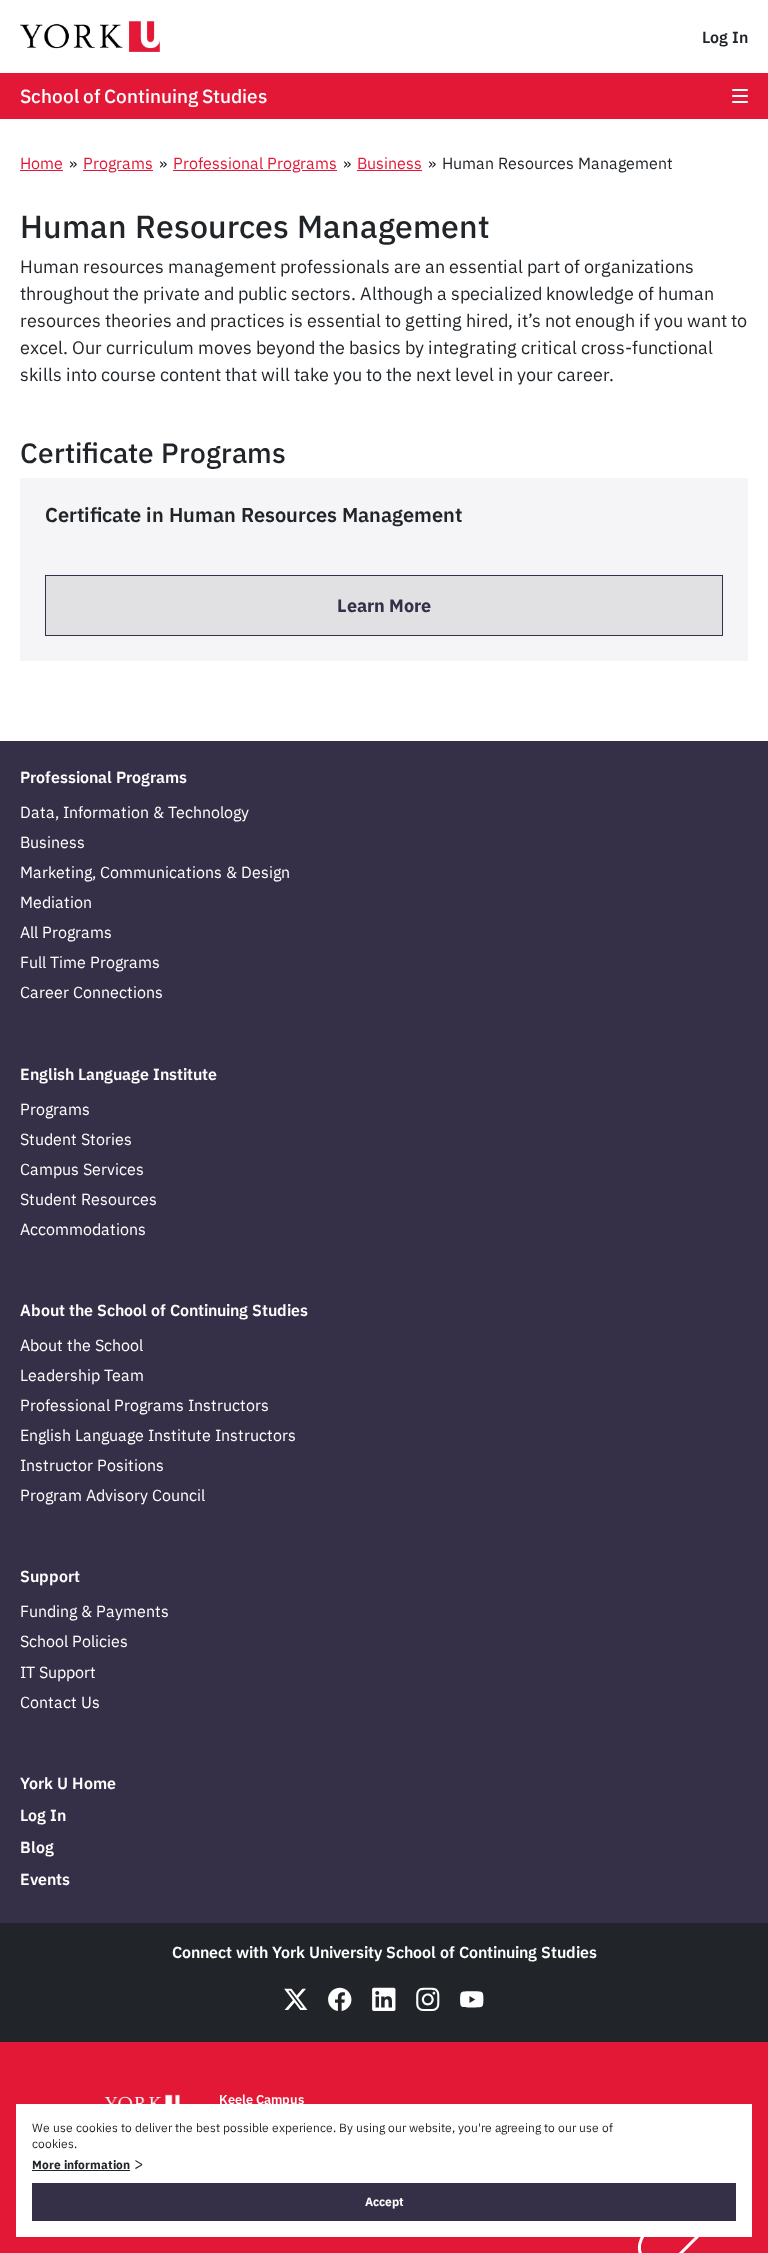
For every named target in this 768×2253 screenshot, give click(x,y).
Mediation (56, 902)
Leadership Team (82, 1375)
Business (389, 163)
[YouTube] (472, 1999)
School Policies (74, 1641)
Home (41, 163)
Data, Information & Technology (134, 812)
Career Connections (91, 992)
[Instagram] (428, 1999)
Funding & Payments (94, 1611)
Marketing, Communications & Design (155, 872)
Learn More (384, 605)
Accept (384, 2201)
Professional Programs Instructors (144, 1405)
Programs (118, 163)
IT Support (58, 1672)
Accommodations (83, 1229)
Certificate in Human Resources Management (253, 514)
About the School (81, 1345)
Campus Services (82, 1169)
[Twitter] (296, 1999)
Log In (725, 37)
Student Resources (88, 1199)
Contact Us (60, 1702)
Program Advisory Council (112, 1495)
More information (81, 2164)
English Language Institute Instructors (158, 1435)
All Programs (66, 932)
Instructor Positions (92, 1465)
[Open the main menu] (740, 96)
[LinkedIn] (384, 1999)
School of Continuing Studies (143, 96)
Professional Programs (255, 163)
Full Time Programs (90, 962)
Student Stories (76, 1139)
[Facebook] (340, 1999)
